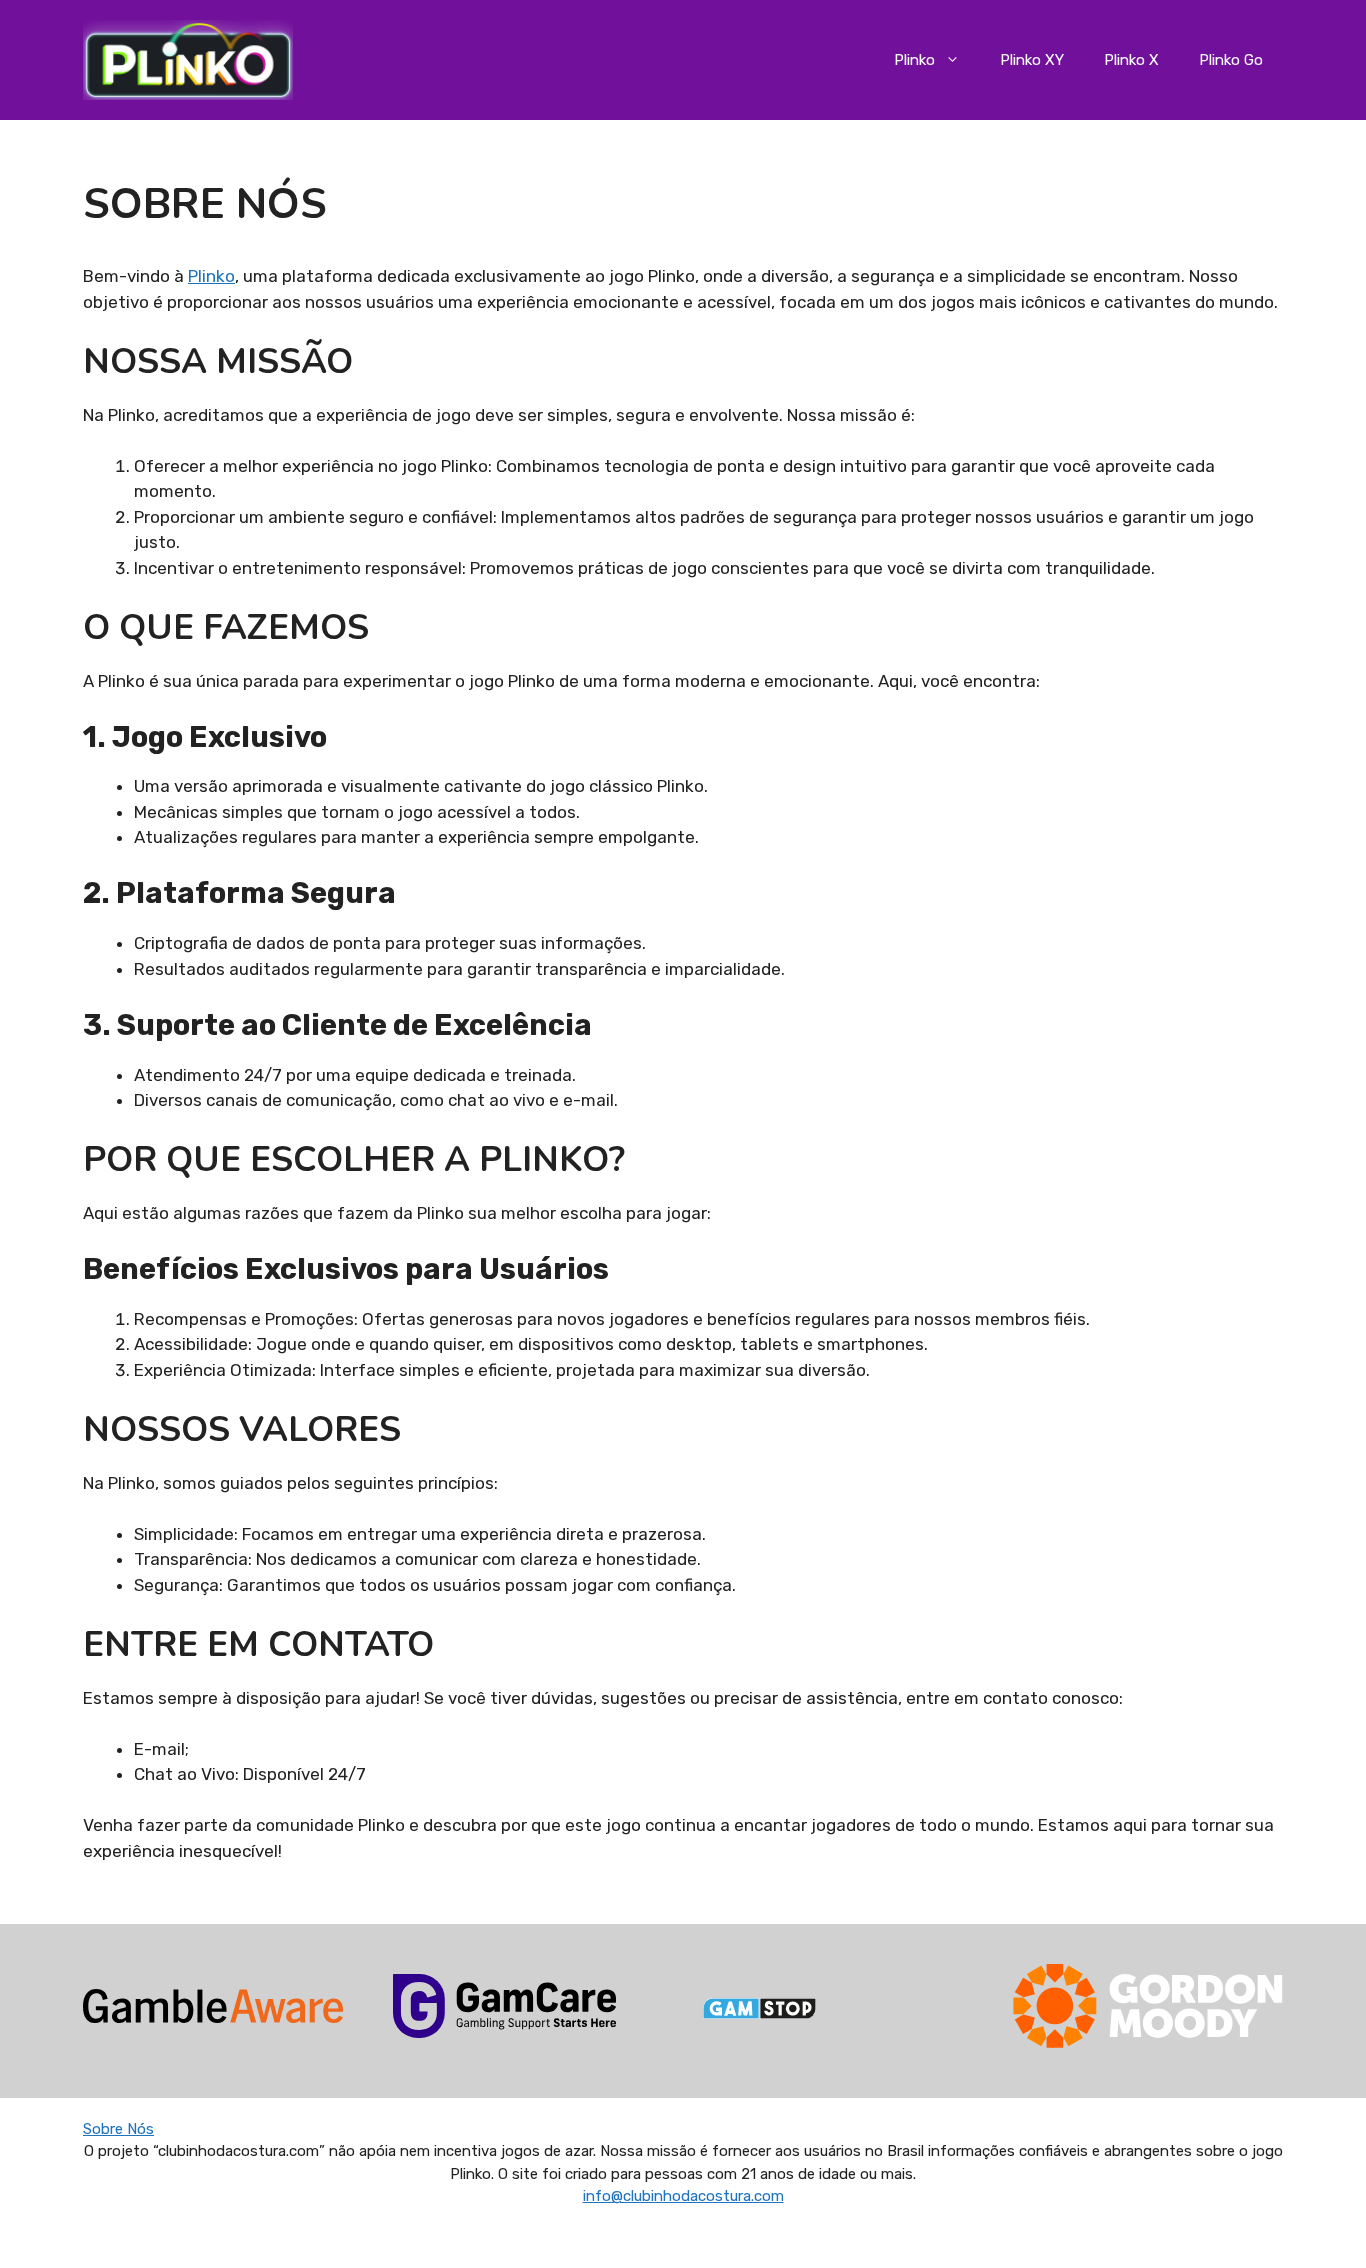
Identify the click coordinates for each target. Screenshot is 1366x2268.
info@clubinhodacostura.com (683, 2196)
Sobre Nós (118, 2129)
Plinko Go (1231, 60)
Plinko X (1131, 60)
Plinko (914, 60)
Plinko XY (1032, 60)
